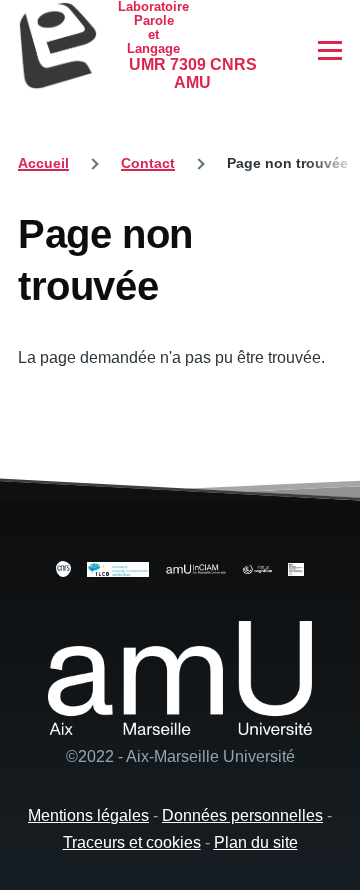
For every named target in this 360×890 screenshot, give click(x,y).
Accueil (43, 163)
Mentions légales (88, 815)
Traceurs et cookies (132, 842)
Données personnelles (242, 815)
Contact (148, 163)
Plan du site (256, 842)
